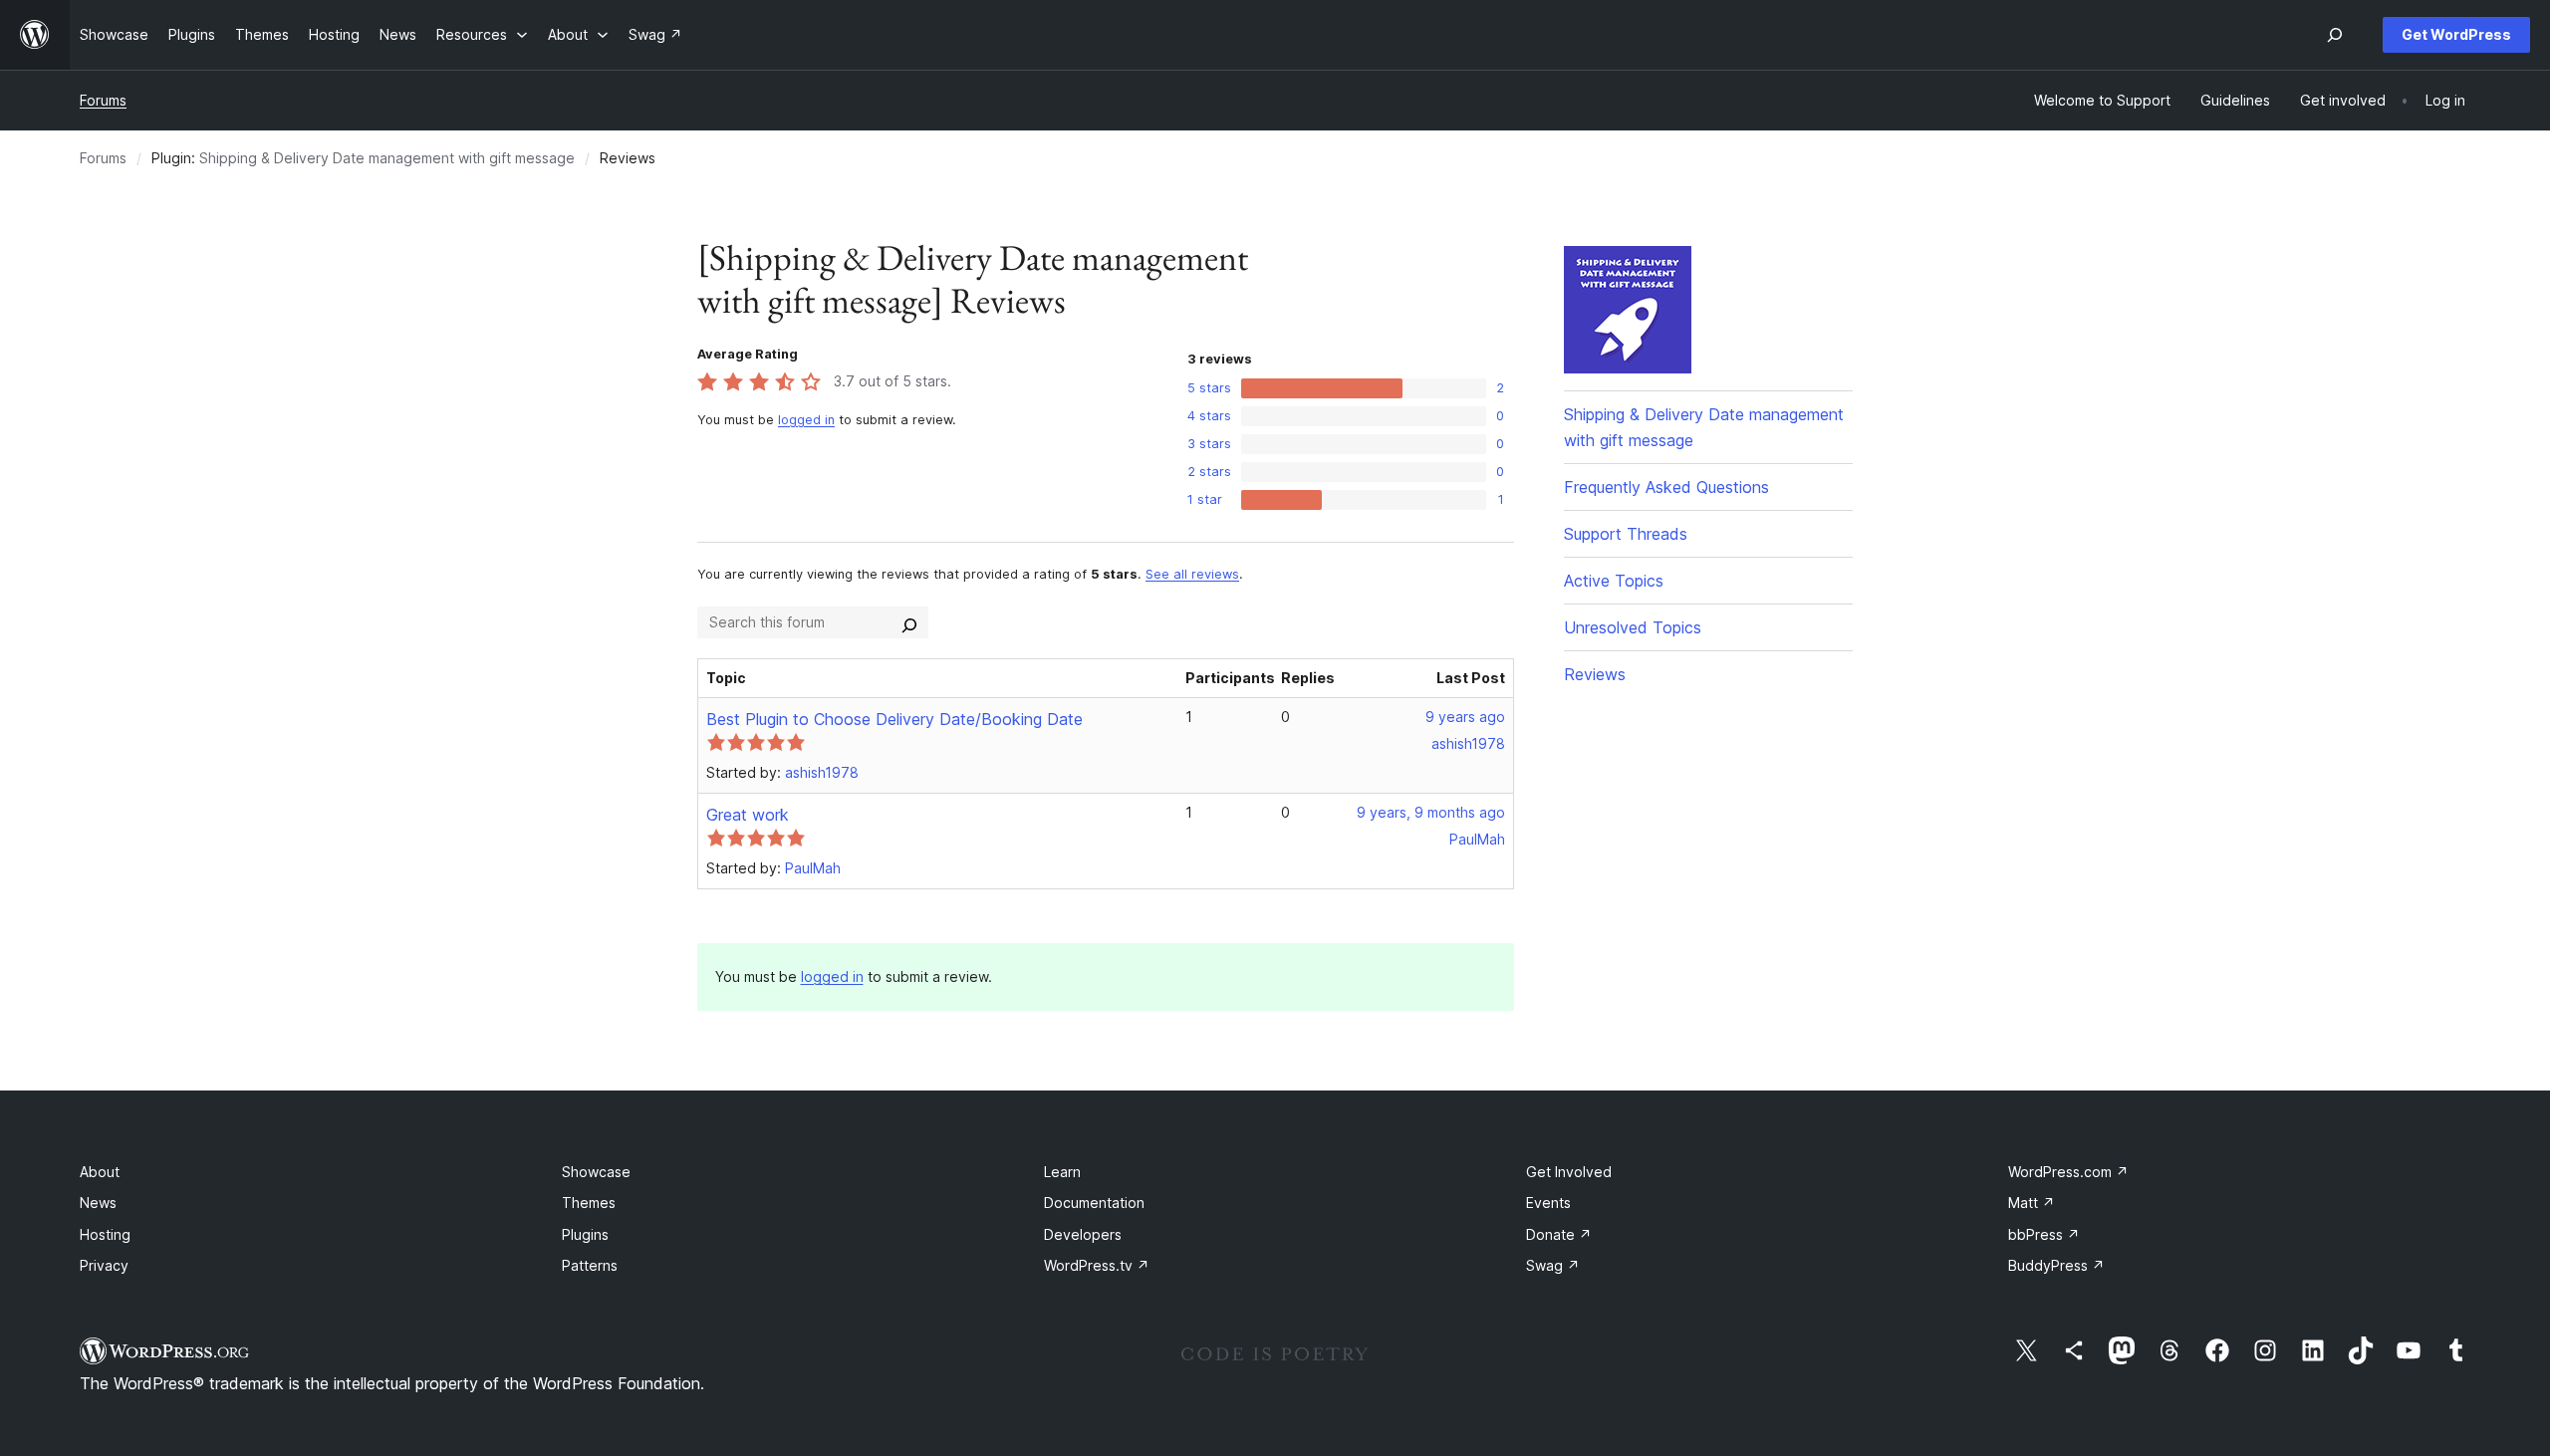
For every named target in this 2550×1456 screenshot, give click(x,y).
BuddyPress (2056, 1265)
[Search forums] (909, 622)
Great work (748, 815)
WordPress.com (2068, 1172)
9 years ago (1465, 717)
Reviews (1595, 674)
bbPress (2044, 1234)
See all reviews (1192, 574)
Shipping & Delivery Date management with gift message (387, 158)
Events (1548, 1203)
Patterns (590, 1265)
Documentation (1094, 1203)
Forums (103, 100)
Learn (1062, 1172)
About (100, 1172)
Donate (1559, 1234)
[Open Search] (2335, 35)
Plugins (585, 1234)
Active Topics (1614, 581)
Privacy (104, 1265)
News (98, 1203)
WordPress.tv (1097, 1265)
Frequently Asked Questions (1666, 487)
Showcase (596, 1172)
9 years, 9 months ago (1431, 812)
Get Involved (1569, 1172)
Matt (2032, 1203)
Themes (589, 1203)
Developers (1083, 1234)
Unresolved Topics (1633, 627)
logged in (806, 420)
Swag (1553, 1265)
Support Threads (1626, 534)
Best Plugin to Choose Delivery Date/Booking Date (894, 719)
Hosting (105, 1234)
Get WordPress (2456, 34)
